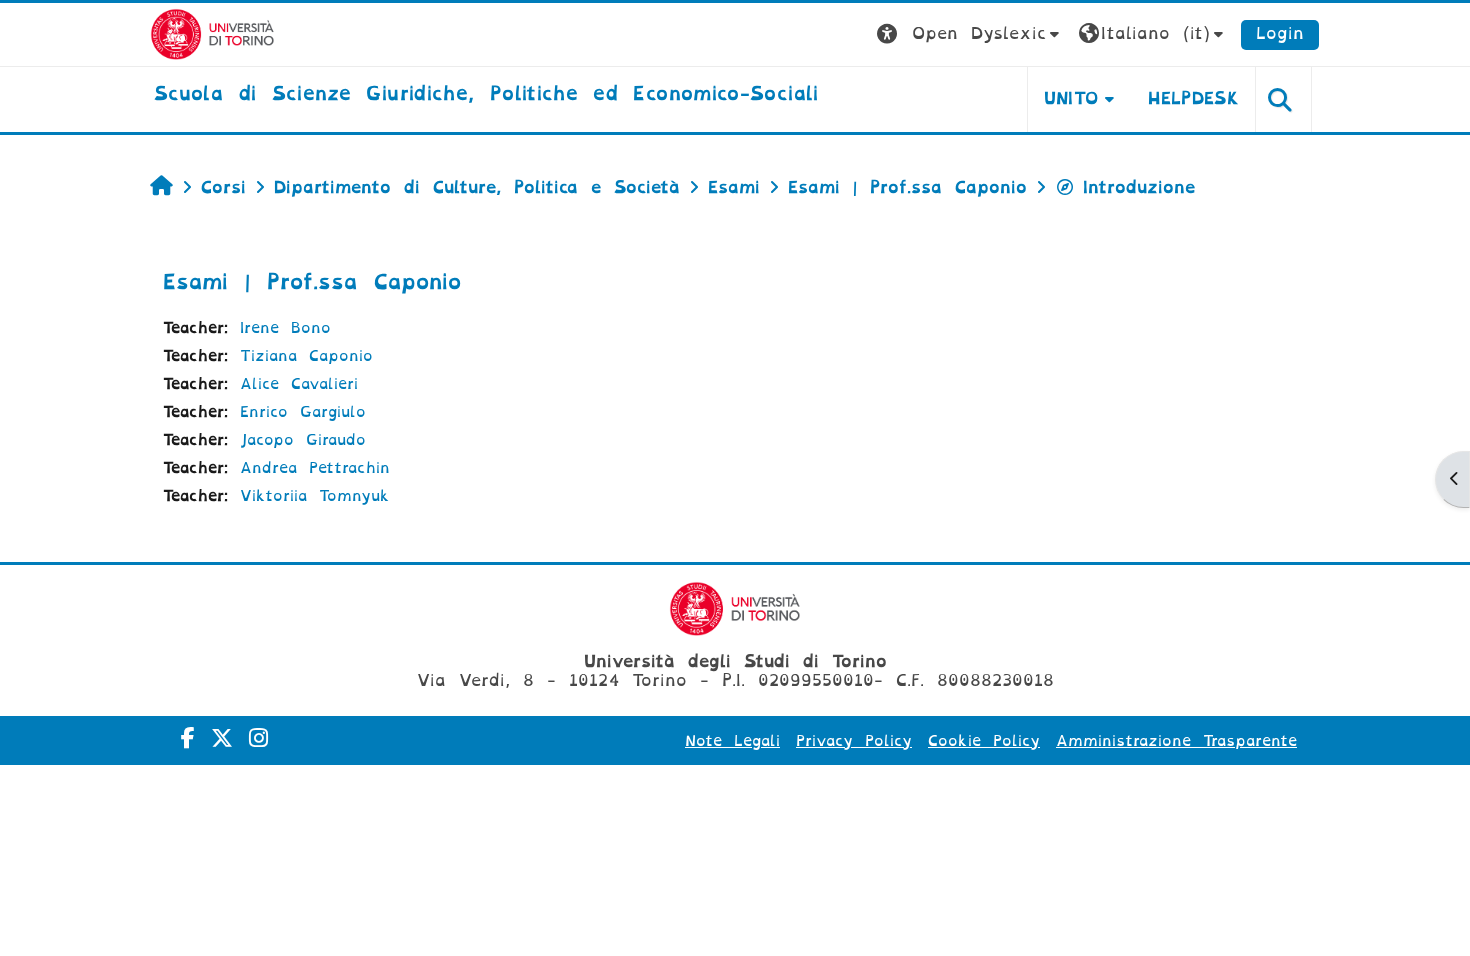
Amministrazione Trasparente (1176, 741)
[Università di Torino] (212, 33)
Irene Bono (285, 328)
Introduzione (1139, 187)
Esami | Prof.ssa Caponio (312, 282)
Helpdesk (1193, 98)
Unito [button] (1071, 98)
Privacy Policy (854, 741)
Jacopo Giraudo (303, 440)
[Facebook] (188, 738)
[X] (222, 738)
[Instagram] (258, 738)
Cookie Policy (984, 741)
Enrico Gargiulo (303, 412)
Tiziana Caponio (306, 356)
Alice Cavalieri (299, 384)
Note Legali (732, 741)
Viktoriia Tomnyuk (315, 496)
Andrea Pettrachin (315, 468)
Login (1280, 33)
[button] (970, 34)
